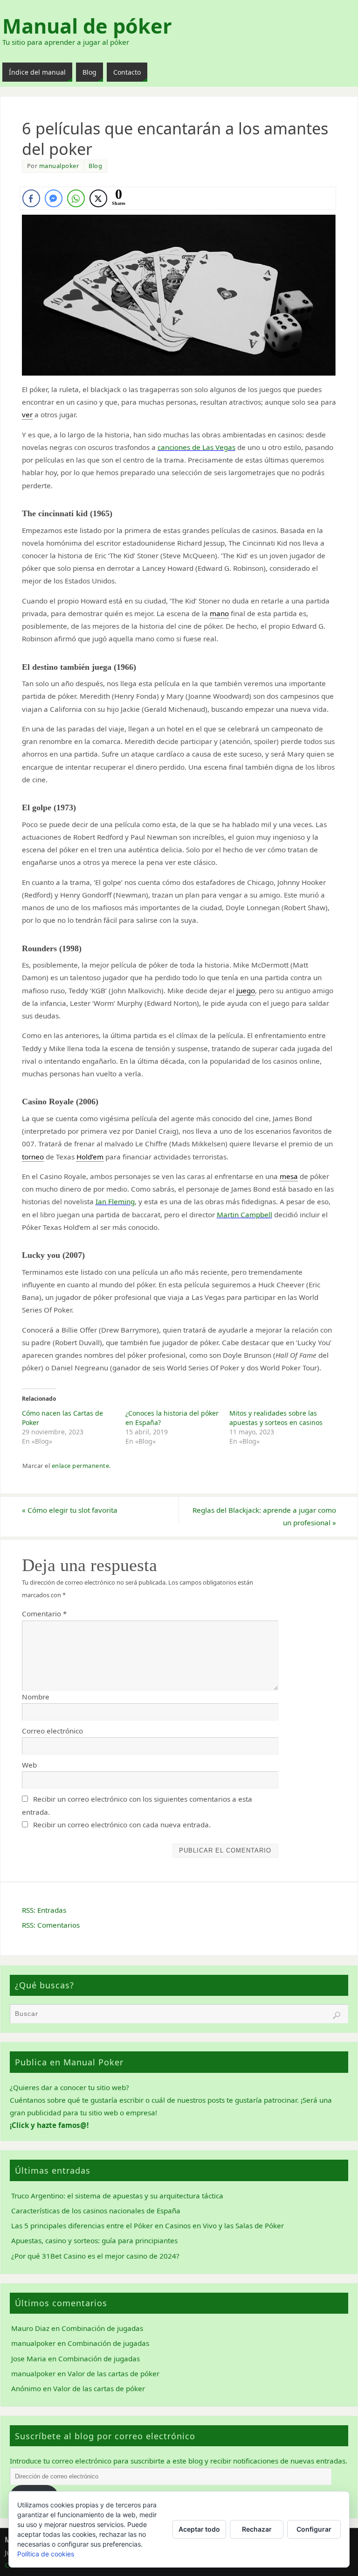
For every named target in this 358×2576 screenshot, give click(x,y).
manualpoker (59, 166)
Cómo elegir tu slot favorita (70, 1510)
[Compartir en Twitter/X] (98, 198)
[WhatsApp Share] (76, 198)
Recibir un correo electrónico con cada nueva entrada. (122, 1825)
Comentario (44, 1614)
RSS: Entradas (44, 1910)
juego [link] (246, 990)
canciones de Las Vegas (196, 447)
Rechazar (257, 2529)
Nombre (36, 1697)
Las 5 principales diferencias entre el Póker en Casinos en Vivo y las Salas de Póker (148, 2225)
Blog (95, 166)
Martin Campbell (244, 1214)
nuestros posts (201, 2100)
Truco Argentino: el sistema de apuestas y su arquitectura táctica (117, 2196)
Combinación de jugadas (102, 2328)
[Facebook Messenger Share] (54, 198)
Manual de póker (87, 26)
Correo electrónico (52, 1731)
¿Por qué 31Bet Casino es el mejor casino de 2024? (95, 2256)
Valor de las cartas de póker (114, 2373)
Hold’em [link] (90, 1157)
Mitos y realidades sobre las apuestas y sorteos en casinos (276, 1418)
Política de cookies (46, 2554)
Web (29, 1765)
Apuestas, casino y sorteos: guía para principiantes (94, 2240)
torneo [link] (33, 1157)
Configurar (314, 2529)
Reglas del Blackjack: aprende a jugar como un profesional (264, 1516)
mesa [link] (289, 1176)
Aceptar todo (199, 2529)
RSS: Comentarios (51, 1925)
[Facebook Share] (31, 198)
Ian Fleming (115, 1201)
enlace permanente (81, 1466)
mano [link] (219, 613)
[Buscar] (337, 2015)
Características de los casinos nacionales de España (96, 2211)
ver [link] (27, 414)
